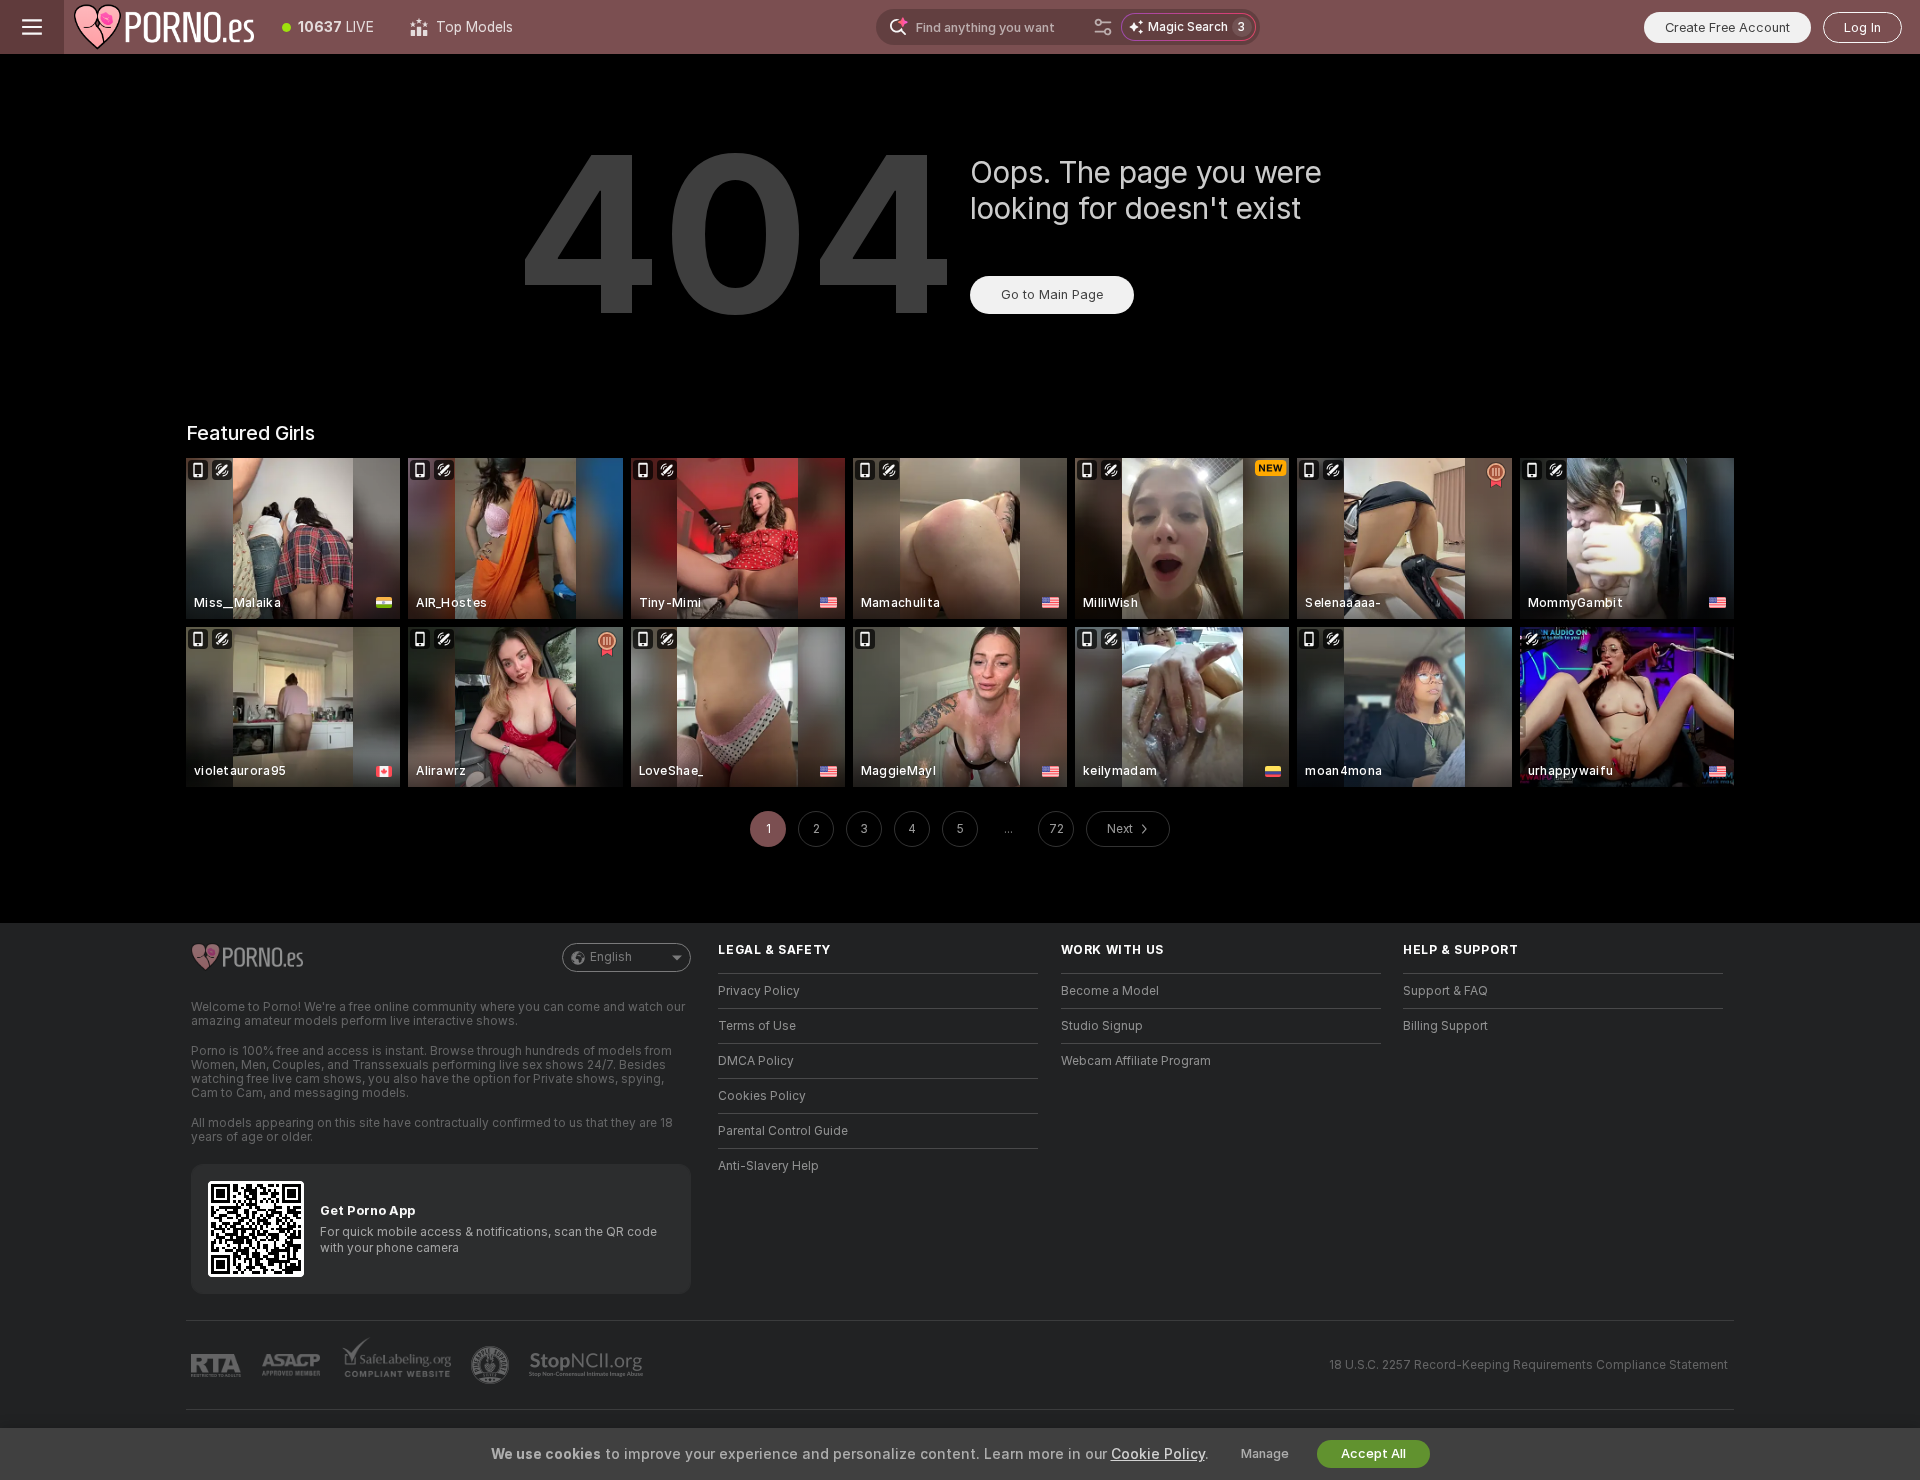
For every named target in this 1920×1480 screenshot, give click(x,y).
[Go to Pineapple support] (492, 1365)
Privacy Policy (759, 991)
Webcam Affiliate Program (1136, 1061)
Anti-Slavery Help (768, 1166)
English (611, 957)
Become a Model (1110, 991)
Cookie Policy (1158, 1454)
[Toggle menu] (32, 27)
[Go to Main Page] (164, 27)
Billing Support (1445, 1026)
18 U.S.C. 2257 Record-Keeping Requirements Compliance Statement (1528, 1365)
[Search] (1103, 27)
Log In (1862, 27)
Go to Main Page (1052, 294)
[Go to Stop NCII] (588, 1365)
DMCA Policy (756, 1061)
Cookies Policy (762, 1096)
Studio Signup (1102, 1026)
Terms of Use (757, 1026)
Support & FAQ (1445, 991)
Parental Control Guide (783, 1131)
